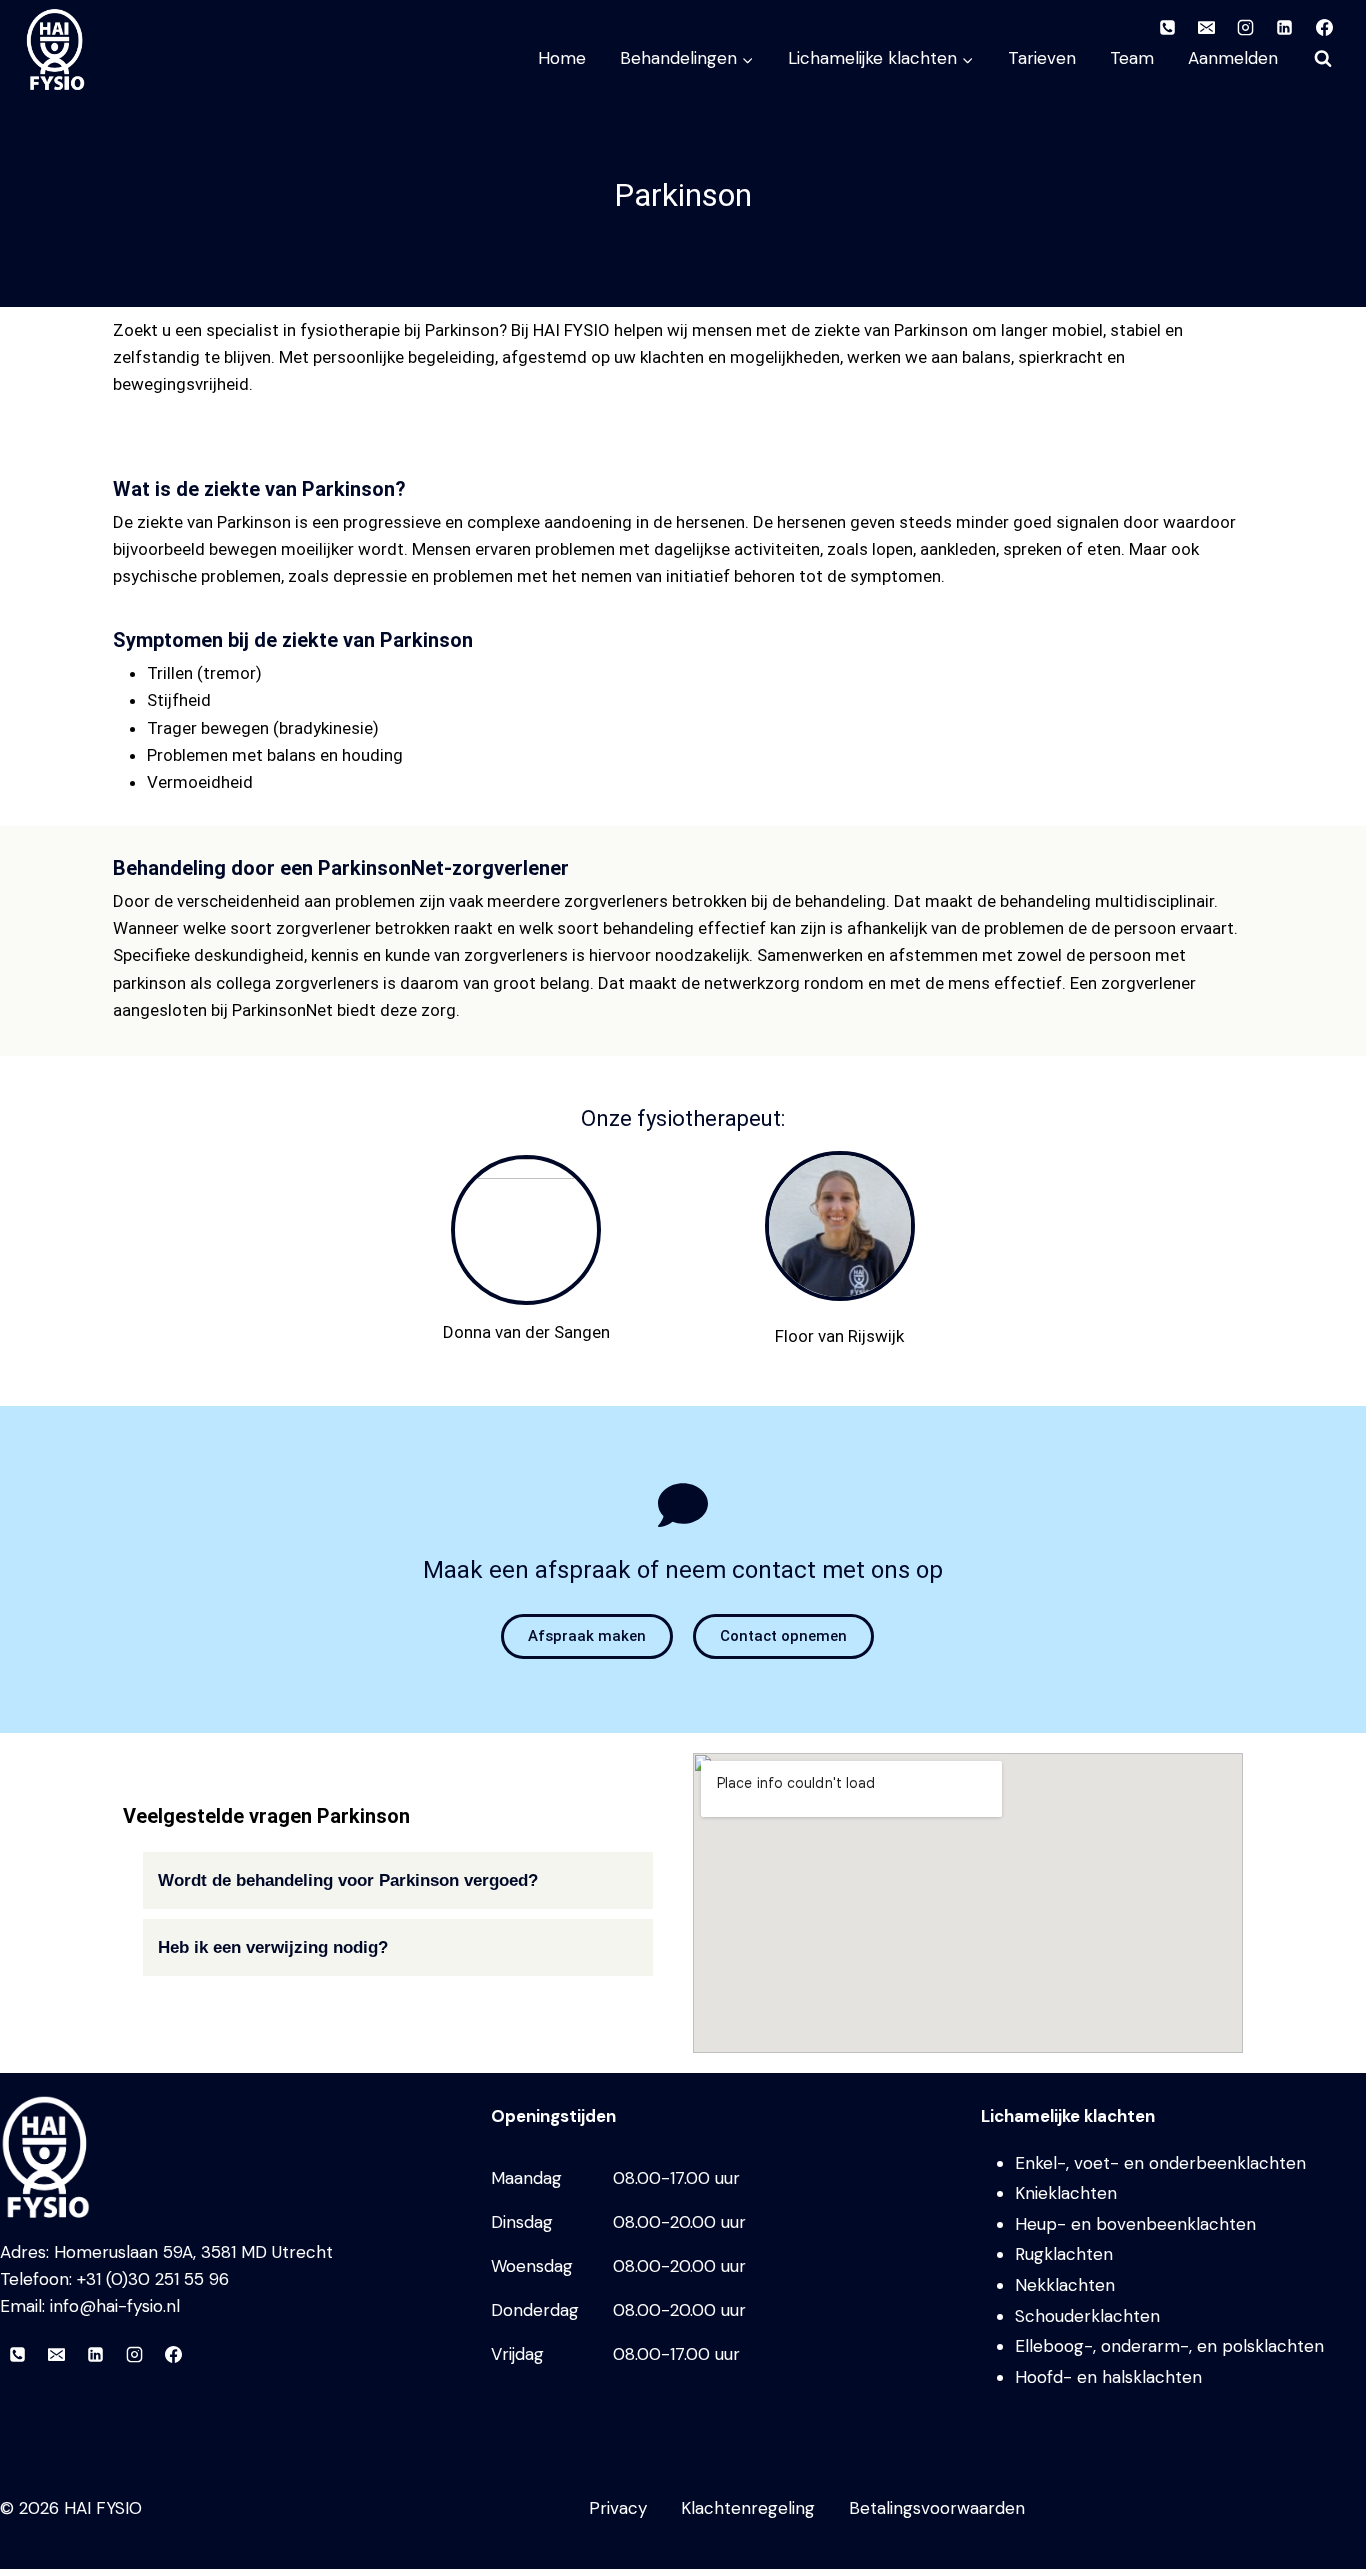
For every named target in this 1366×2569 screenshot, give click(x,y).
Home (562, 58)
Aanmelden (1233, 58)
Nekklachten (1065, 2285)
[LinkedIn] (95, 2354)
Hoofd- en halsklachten (1108, 2377)
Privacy (618, 2508)
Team (1132, 58)
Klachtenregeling (748, 2508)
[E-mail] (56, 2354)
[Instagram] (134, 2354)
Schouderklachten (1087, 2316)
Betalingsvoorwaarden (937, 2508)
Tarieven (1042, 58)
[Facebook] (173, 2354)
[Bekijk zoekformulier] (1323, 59)
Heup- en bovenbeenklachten (1135, 2224)
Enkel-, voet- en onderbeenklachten (1160, 2163)
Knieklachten (1066, 2193)
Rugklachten (1064, 2254)
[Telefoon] (17, 2354)
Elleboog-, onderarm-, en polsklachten (1169, 2346)
